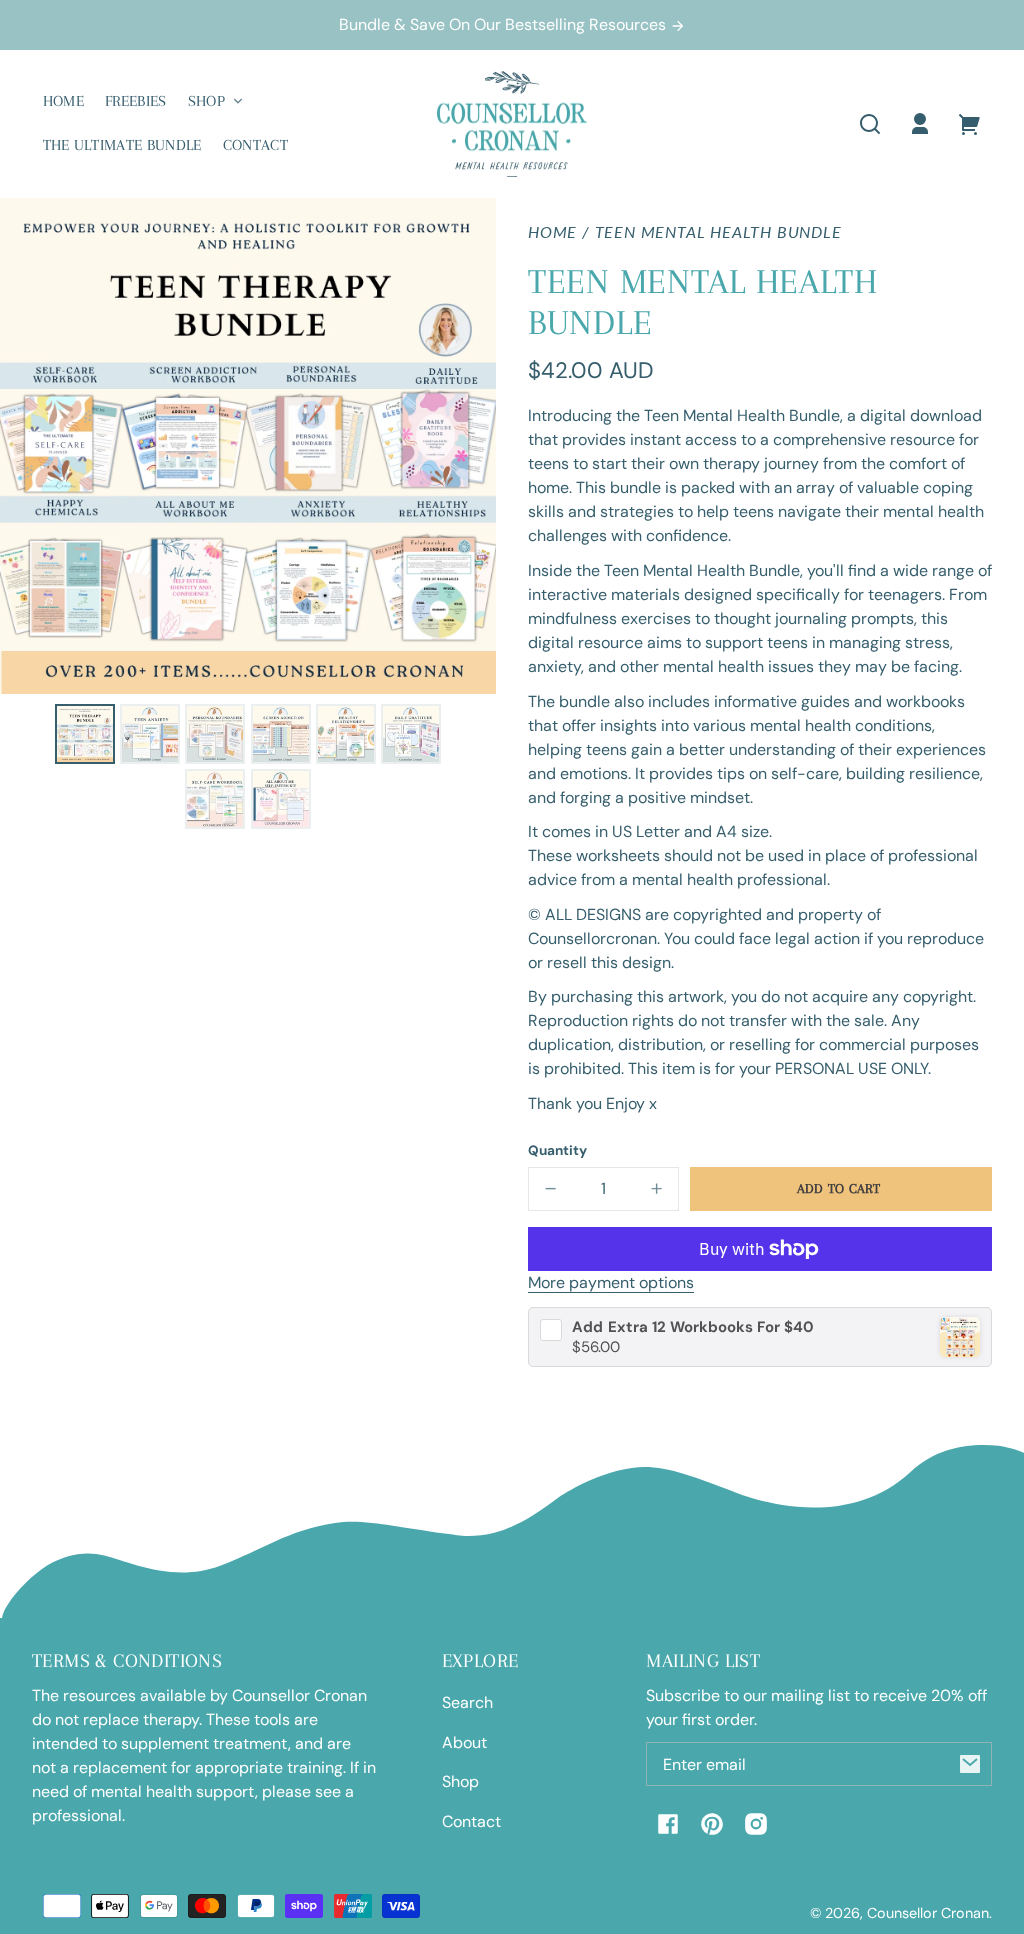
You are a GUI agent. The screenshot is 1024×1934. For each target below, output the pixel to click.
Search (467, 1702)
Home (552, 232)
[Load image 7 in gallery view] (215, 799)
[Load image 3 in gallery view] (215, 734)
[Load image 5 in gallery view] (346, 734)
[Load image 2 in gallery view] (150, 734)
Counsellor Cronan (928, 1913)
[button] (870, 124)
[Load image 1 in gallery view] (85, 734)
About (464, 1742)
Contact (471, 1821)
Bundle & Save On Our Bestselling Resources (504, 24)
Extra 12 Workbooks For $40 (693, 1327)
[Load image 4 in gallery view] (281, 734)
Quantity (557, 1150)
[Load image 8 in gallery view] (281, 799)
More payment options (611, 1282)
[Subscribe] (970, 1764)
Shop (460, 1781)
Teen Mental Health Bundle (718, 232)
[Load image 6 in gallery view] (411, 734)
